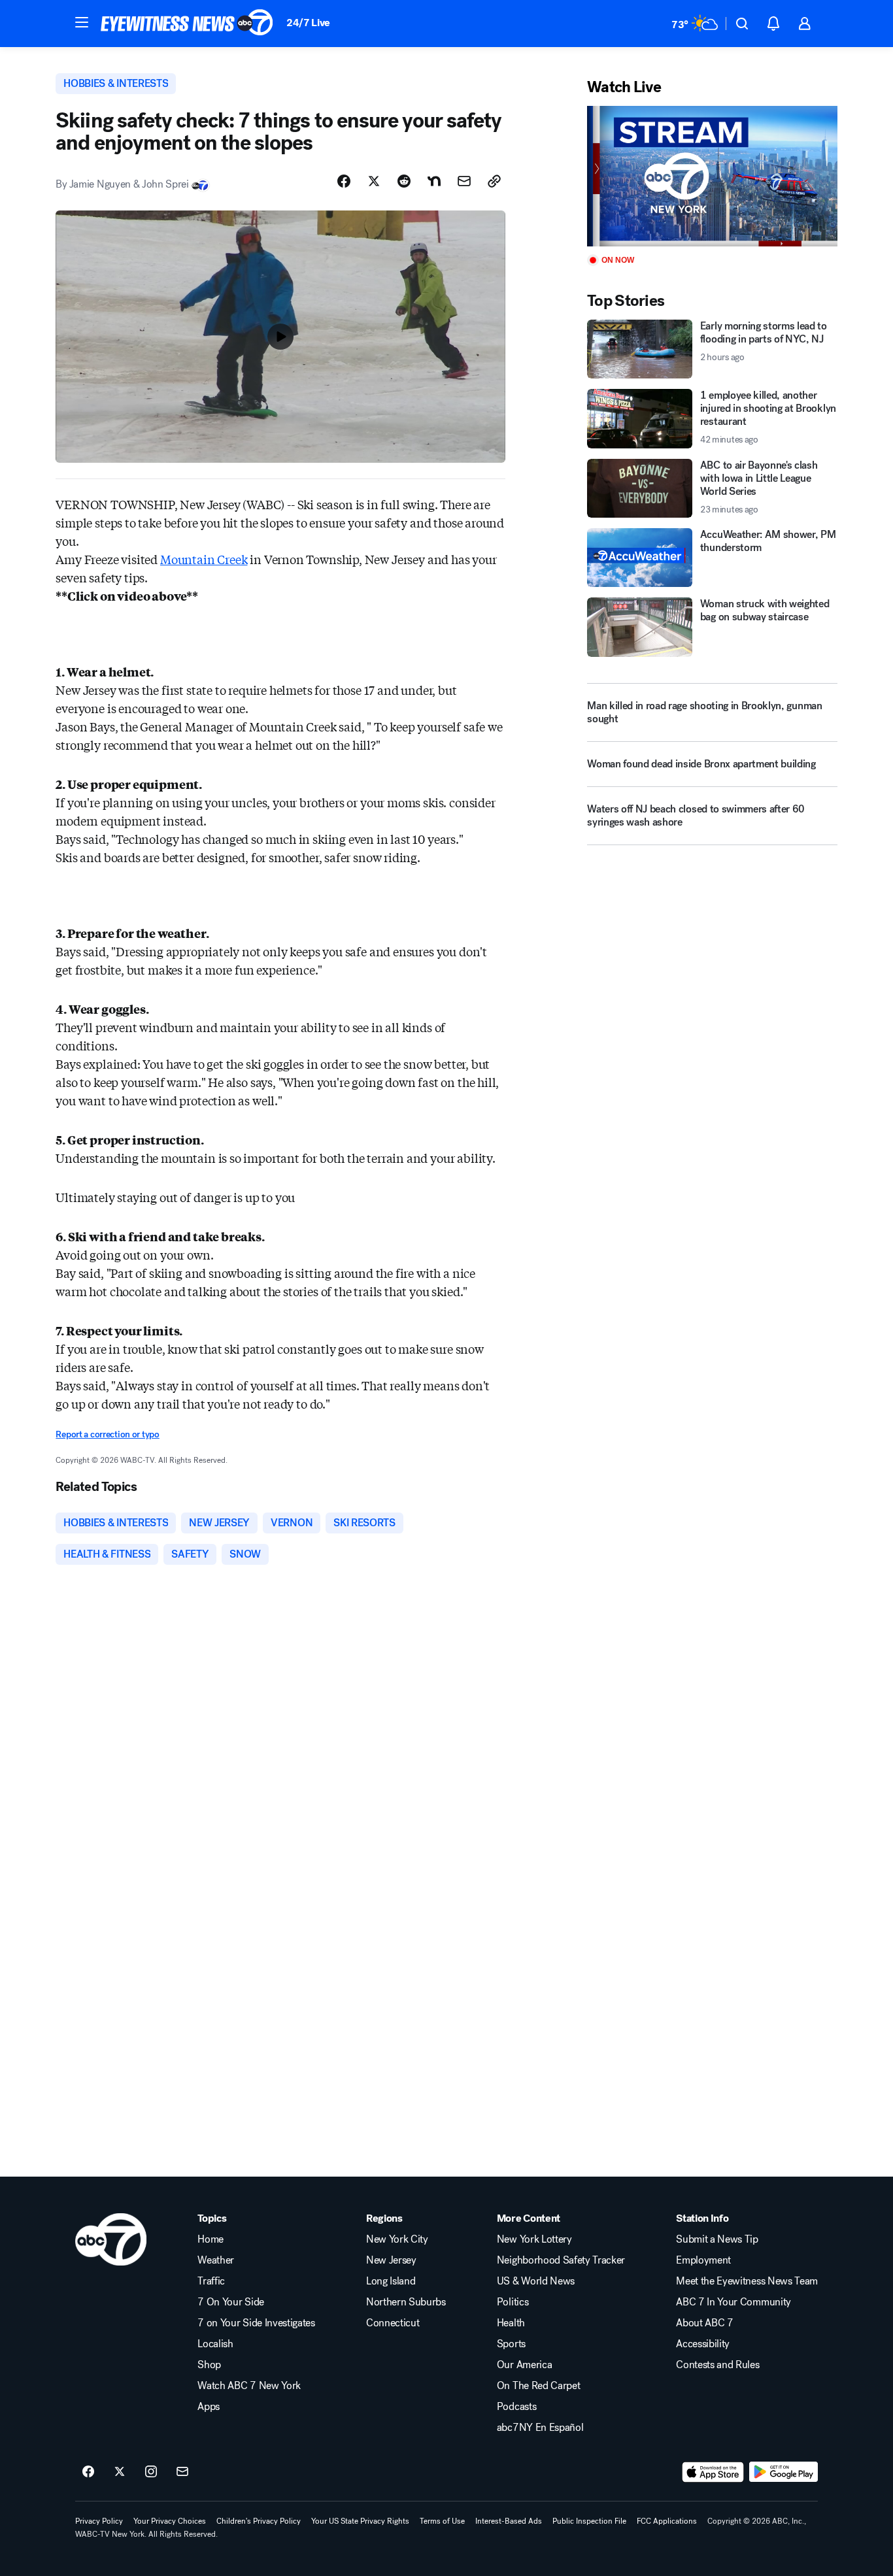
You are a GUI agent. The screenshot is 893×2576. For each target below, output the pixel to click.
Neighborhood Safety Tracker (561, 2260)
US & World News (536, 2281)
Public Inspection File (589, 2521)
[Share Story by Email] (464, 181)
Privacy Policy (99, 2521)
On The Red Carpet (539, 2386)
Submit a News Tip (717, 2239)
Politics (513, 2302)
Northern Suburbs (406, 2302)
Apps (209, 2407)
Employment (703, 2260)
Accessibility (703, 2344)
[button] (82, 22)
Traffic (211, 2281)
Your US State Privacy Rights (360, 2521)
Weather (216, 2260)
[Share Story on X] (374, 181)
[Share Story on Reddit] (404, 181)
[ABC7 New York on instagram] (151, 2472)
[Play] (712, 176)
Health (511, 2323)
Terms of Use (442, 2521)
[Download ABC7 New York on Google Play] (783, 2472)
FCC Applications (667, 2521)
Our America (524, 2365)
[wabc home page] (111, 2239)
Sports (511, 2344)
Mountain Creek (204, 559)
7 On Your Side (231, 2302)
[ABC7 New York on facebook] (88, 2472)
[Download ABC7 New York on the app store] (713, 2472)
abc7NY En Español (540, 2428)
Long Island (391, 2281)
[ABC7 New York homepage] (187, 24)
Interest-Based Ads (509, 2521)
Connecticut (393, 2323)
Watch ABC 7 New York (249, 2386)
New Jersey (391, 2260)
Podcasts (516, 2407)
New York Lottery (534, 2239)
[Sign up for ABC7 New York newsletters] (182, 2472)
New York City (397, 2239)
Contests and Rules (717, 2365)
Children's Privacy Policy (259, 2521)
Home (211, 2239)
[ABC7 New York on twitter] (120, 2472)
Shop (209, 2365)
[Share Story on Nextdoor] (434, 181)
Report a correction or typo (107, 1434)
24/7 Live (308, 23)
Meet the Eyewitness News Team (747, 2281)
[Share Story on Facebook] (344, 181)
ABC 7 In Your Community (733, 2302)
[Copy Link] (494, 181)
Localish (215, 2344)
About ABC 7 (704, 2323)
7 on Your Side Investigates (256, 2323)
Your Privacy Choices (170, 2521)
